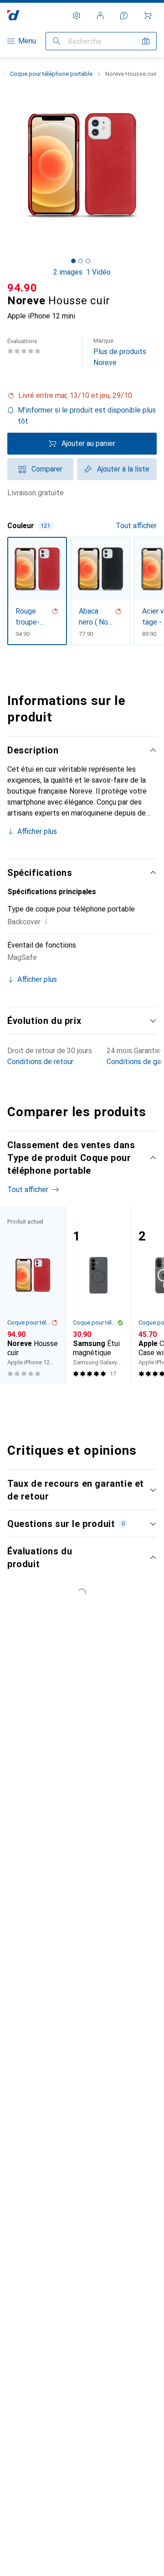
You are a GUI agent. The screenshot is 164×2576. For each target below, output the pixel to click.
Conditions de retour (40, 1062)
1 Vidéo (98, 272)
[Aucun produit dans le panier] (148, 16)
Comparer (47, 469)
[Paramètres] (77, 16)
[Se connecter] (100, 16)
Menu (27, 41)
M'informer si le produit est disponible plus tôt (87, 416)
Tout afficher (136, 526)
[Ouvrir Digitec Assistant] (124, 16)
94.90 (22, 288)
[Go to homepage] (13, 15)
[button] (82, 396)
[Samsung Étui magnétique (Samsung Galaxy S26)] (98, 1295)
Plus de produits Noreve (120, 352)
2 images (68, 272)
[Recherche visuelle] (146, 41)
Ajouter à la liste (123, 469)
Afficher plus (37, 831)
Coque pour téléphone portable (51, 74)
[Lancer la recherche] (56, 41)
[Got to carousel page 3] (88, 261)
